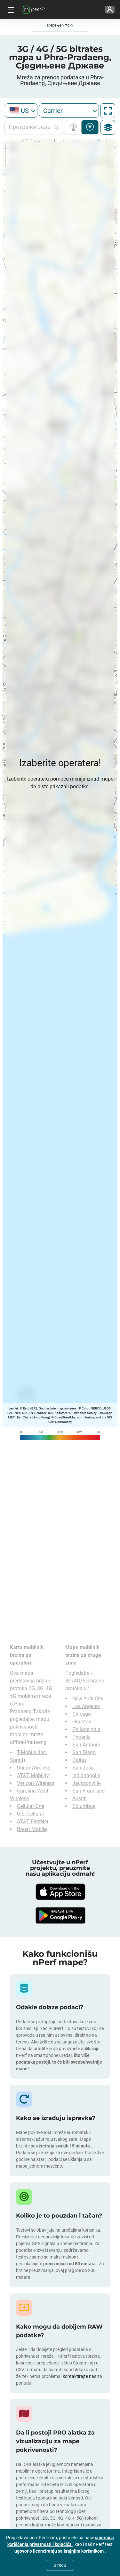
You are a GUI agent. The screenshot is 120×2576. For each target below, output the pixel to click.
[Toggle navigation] (10, 10)
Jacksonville (86, 1783)
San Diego (84, 1752)
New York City (88, 1699)
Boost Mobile (32, 1829)
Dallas (80, 1760)
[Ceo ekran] (108, 111)
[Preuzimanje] (60, 1892)
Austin (80, 1798)
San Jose (83, 1768)
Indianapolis (86, 1775)
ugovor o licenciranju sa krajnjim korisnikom (60, 2551)
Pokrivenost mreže (75, 127)
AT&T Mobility (33, 1775)
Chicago (82, 1714)
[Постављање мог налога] (110, 10)
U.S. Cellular (31, 1814)
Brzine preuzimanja (90, 127)
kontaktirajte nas (80, 2376)
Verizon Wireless (36, 1783)
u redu (60, 2565)
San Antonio (86, 1745)
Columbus (84, 1806)
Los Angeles (86, 1706)
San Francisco (88, 1791)
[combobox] (21, 111)
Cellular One (31, 1806)
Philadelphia (86, 1729)
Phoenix (81, 1737)
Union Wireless (34, 1768)
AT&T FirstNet (33, 1822)
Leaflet (13, 1408)
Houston (82, 1722)
